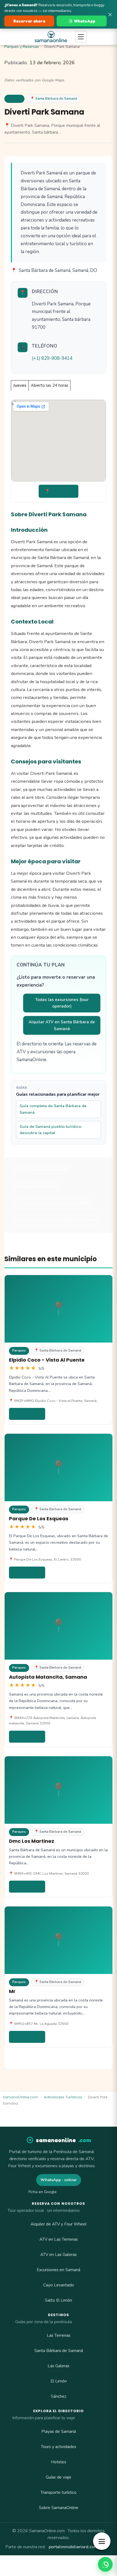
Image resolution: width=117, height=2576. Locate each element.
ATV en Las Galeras (59, 2255)
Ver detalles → (27, 1414)
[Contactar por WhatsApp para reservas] (105, 2564)
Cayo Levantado (59, 2285)
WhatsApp (85, 21)
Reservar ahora (29, 21)
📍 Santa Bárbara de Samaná (54, 99)
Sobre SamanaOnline (59, 2508)
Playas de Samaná (59, 2431)
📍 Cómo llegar (59, 491)
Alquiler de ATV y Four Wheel (59, 2224)
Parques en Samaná (36, 1186)
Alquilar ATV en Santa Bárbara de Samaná (62, 1025)
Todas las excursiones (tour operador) (62, 1003)
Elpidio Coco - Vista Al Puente (47, 1360)
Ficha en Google (43, 2192)
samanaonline (64, 2140)
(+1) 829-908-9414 (52, 358)
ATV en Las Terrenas (59, 2239)
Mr (12, 1991)
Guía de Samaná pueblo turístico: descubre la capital (51, 1130)
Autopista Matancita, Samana (48, 1677)
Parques (14, 99)
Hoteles (59, 2462)
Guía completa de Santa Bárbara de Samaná (53, 1109)
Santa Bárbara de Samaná (42, 1169)
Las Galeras (59, 2366)
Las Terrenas (59, 2335)
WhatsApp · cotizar (59, 2180)
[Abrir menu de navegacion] (81, 37)
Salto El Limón (59, 2300)
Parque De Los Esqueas (39, 1519)
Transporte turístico (59, 2492)
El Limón (59, 2381)
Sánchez (59, 2396)
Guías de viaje (59, 2477)
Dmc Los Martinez (32, 1841)
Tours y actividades (59, 2447)
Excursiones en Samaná (59, 2270)
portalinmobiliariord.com (73, 2547)
